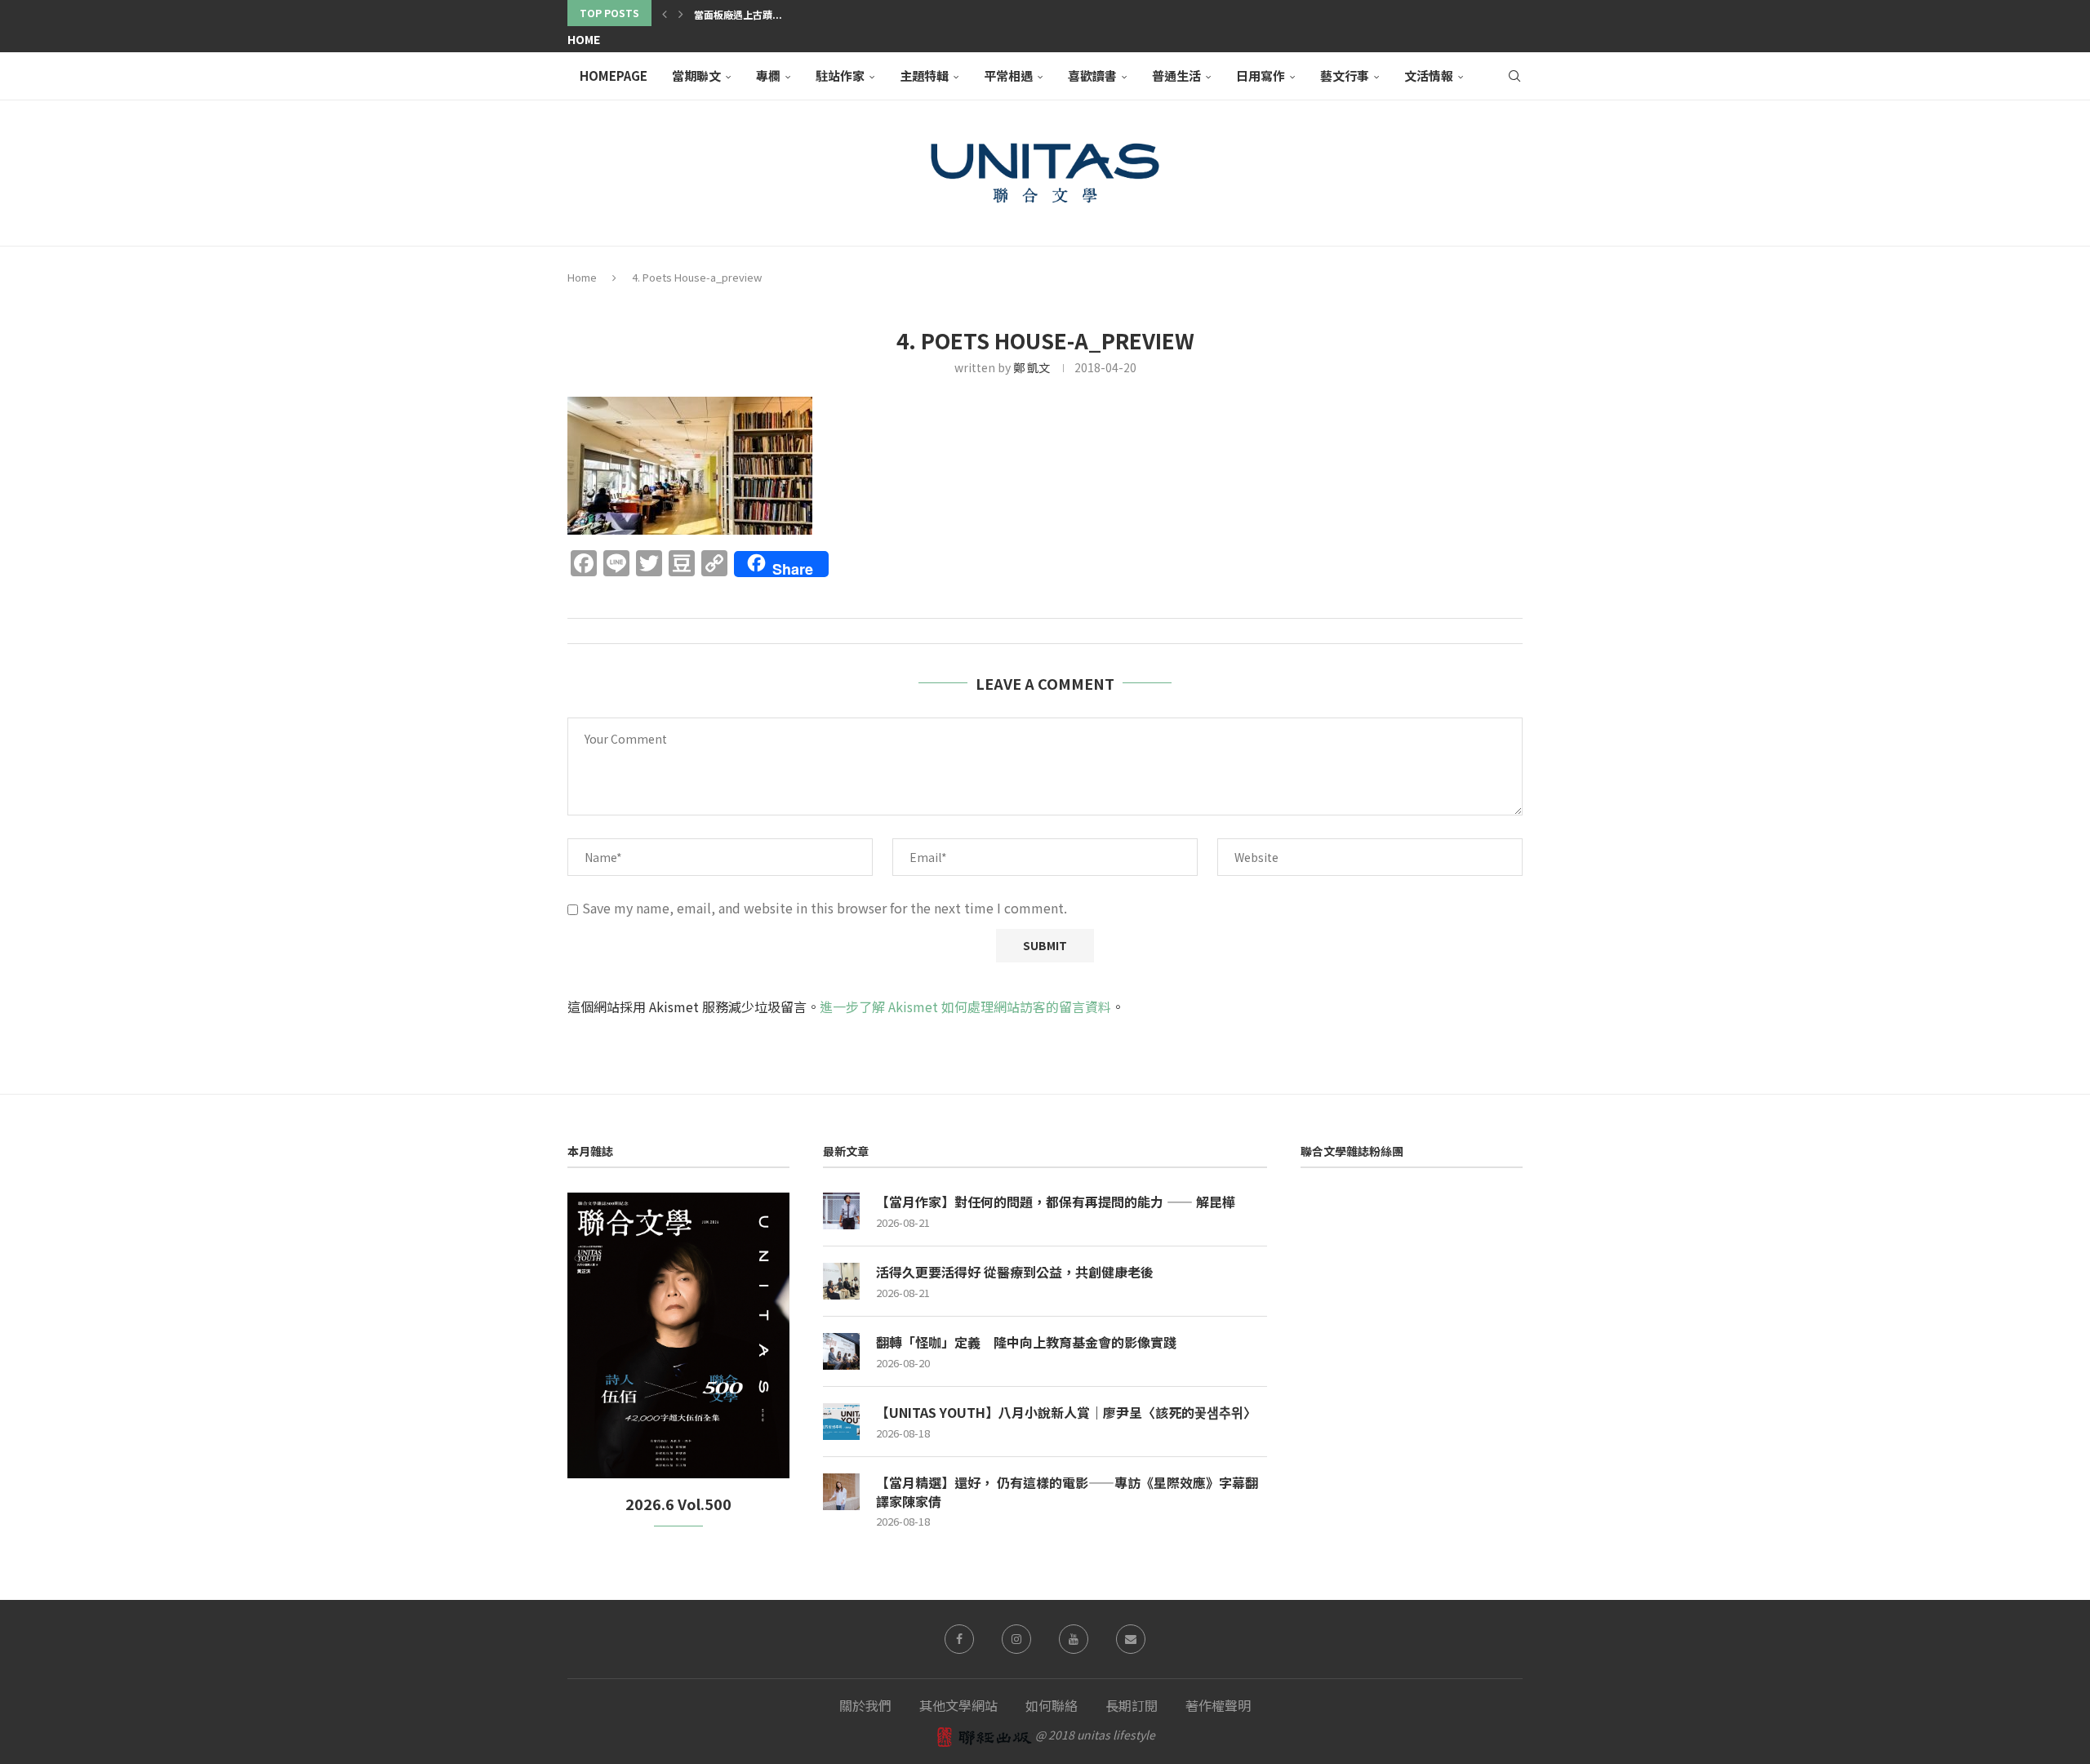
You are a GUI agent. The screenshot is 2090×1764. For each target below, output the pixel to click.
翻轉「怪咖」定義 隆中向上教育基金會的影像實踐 (1026, 1342)
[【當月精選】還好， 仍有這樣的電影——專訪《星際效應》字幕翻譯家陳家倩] (841, 1492)
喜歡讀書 (1092, 76)
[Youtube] (1074, 1639)
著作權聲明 (1218, 1705)
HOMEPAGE (614, 76)
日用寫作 (1261, 76)
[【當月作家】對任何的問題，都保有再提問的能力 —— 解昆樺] (841, 1211)
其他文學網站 (958, 1705)
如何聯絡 (1052, 1705)
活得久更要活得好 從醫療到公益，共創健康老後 (1015, 1272)
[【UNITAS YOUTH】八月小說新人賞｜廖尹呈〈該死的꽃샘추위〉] (841, 1422)
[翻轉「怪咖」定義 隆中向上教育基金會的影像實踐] (841, 1351)
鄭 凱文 (1032, 367)
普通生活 (1176, 76)
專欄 (768, 76)
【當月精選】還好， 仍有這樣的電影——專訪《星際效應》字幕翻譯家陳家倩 (1067, 1492)
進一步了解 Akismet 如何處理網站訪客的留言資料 (965, 1006)
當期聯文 (696, 76)
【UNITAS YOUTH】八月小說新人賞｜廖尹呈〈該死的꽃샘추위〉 (1066, 1412)
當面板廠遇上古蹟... (738, 14)
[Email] (1131, 1639)
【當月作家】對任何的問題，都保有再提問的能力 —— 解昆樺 (1056, 1202)
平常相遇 (1008, 76)
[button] (665, 13)
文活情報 (1429, 76)
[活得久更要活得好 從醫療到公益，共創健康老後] (841, 1281)
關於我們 (865, 1705)
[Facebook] (959, 1639)
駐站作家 (840, 76)
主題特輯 (924, 76)
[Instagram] (1016, 1639)
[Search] (1514, 76)
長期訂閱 (1132, 1705)
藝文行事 (1345, 76)
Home (584, 39)
